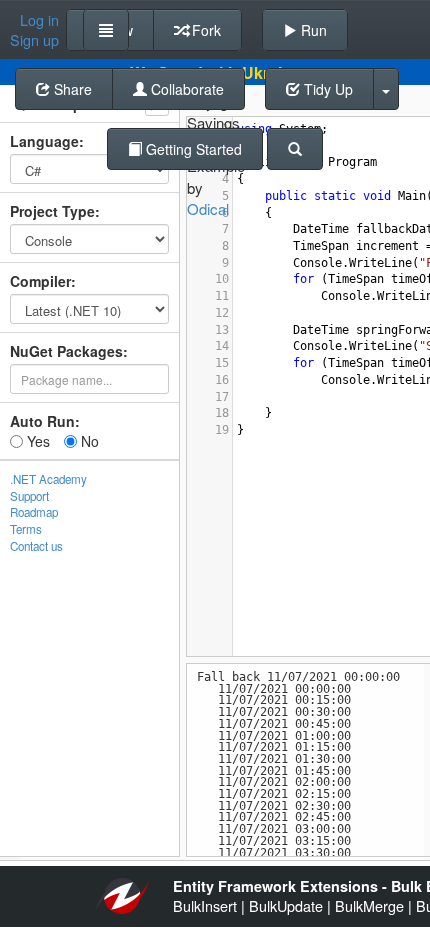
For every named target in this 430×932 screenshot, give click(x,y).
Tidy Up (326, 89)
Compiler (40, 281)
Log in (39, 20)
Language (44, 141)
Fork (204, 30)
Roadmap (34, 512)
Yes (36, 441)
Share (71, 89)
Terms (26, 529)
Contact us (36, 546)
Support (29, 496)
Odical (208, 208)
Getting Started (192, 149)
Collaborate (185, 89)
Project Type (52, 211)
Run (312, 30)
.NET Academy (48, 479)
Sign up (34, 40)
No (88, 441)
